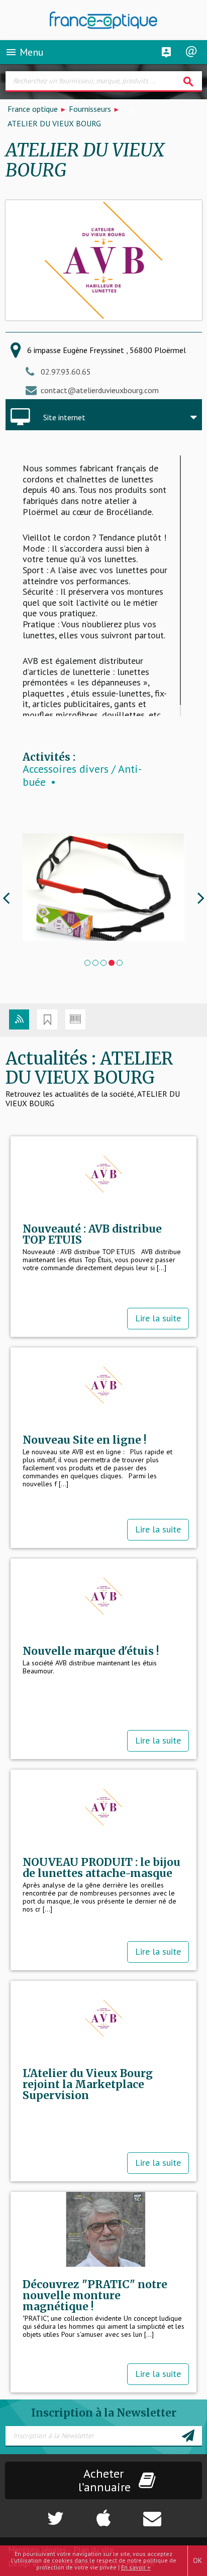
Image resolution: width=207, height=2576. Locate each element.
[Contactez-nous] (172, 2513)
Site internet (64, 417)
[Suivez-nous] (35, 2513)
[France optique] (104, 20)
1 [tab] (87, 963)
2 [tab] (95, 963)
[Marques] (47, 1019)
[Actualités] (19, 1019)
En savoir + (136, 2567)
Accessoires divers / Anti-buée (82, 776)
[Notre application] (103, 2513)
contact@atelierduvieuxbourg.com (100, 390)
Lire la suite (158, 1318)
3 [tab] (103, 963)
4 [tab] (112, 963)
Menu (24, 52)
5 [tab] (120, 963)
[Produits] (75, 1019)
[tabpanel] (104, 887)
